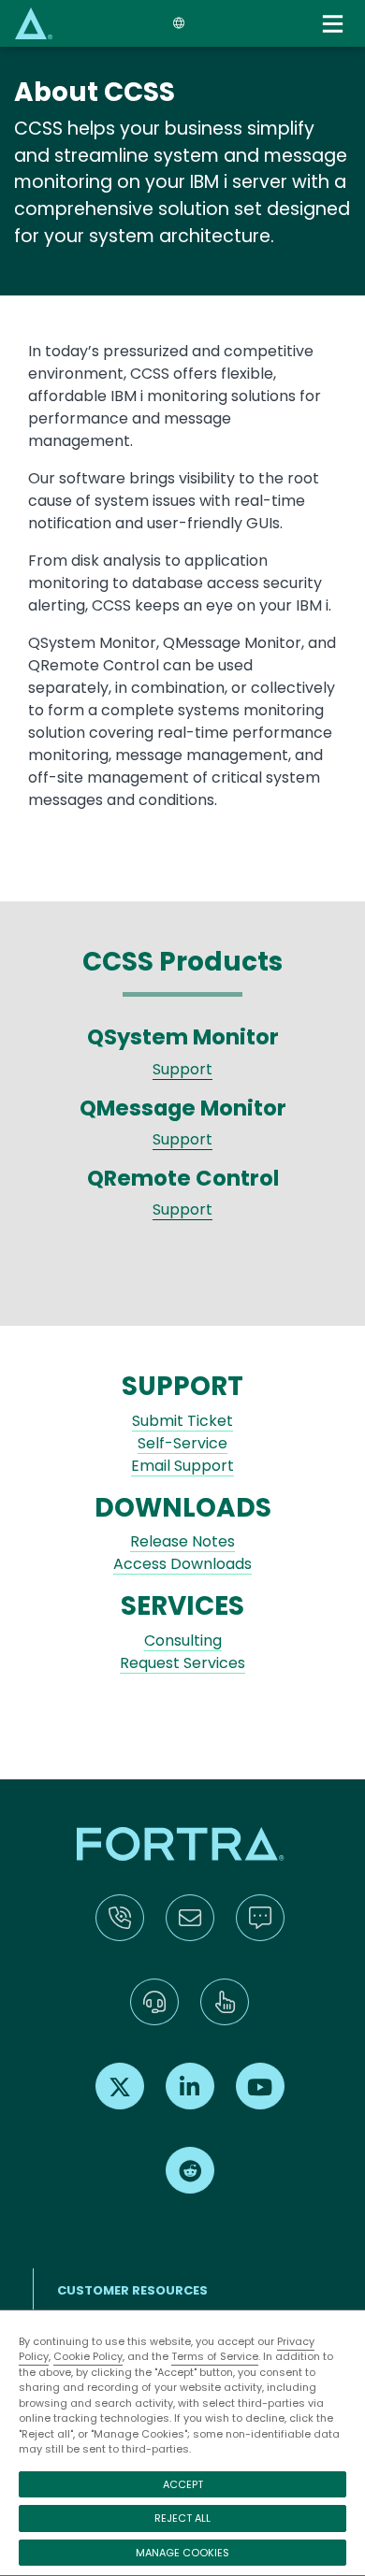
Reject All (182, 2518)
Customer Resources (132, 2290)
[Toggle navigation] (335, 24)
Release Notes (182, 1541)
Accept (183, 2484)
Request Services (182, 1663)
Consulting (183, 1641)
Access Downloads (182, 1564)
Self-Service (182, 1443)
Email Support (182, 1466)
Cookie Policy (88, 2356)
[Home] (34, 23)
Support (182, 1069)
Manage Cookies (182, 2553)
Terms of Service (215, 2356)
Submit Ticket (182, 1421)
